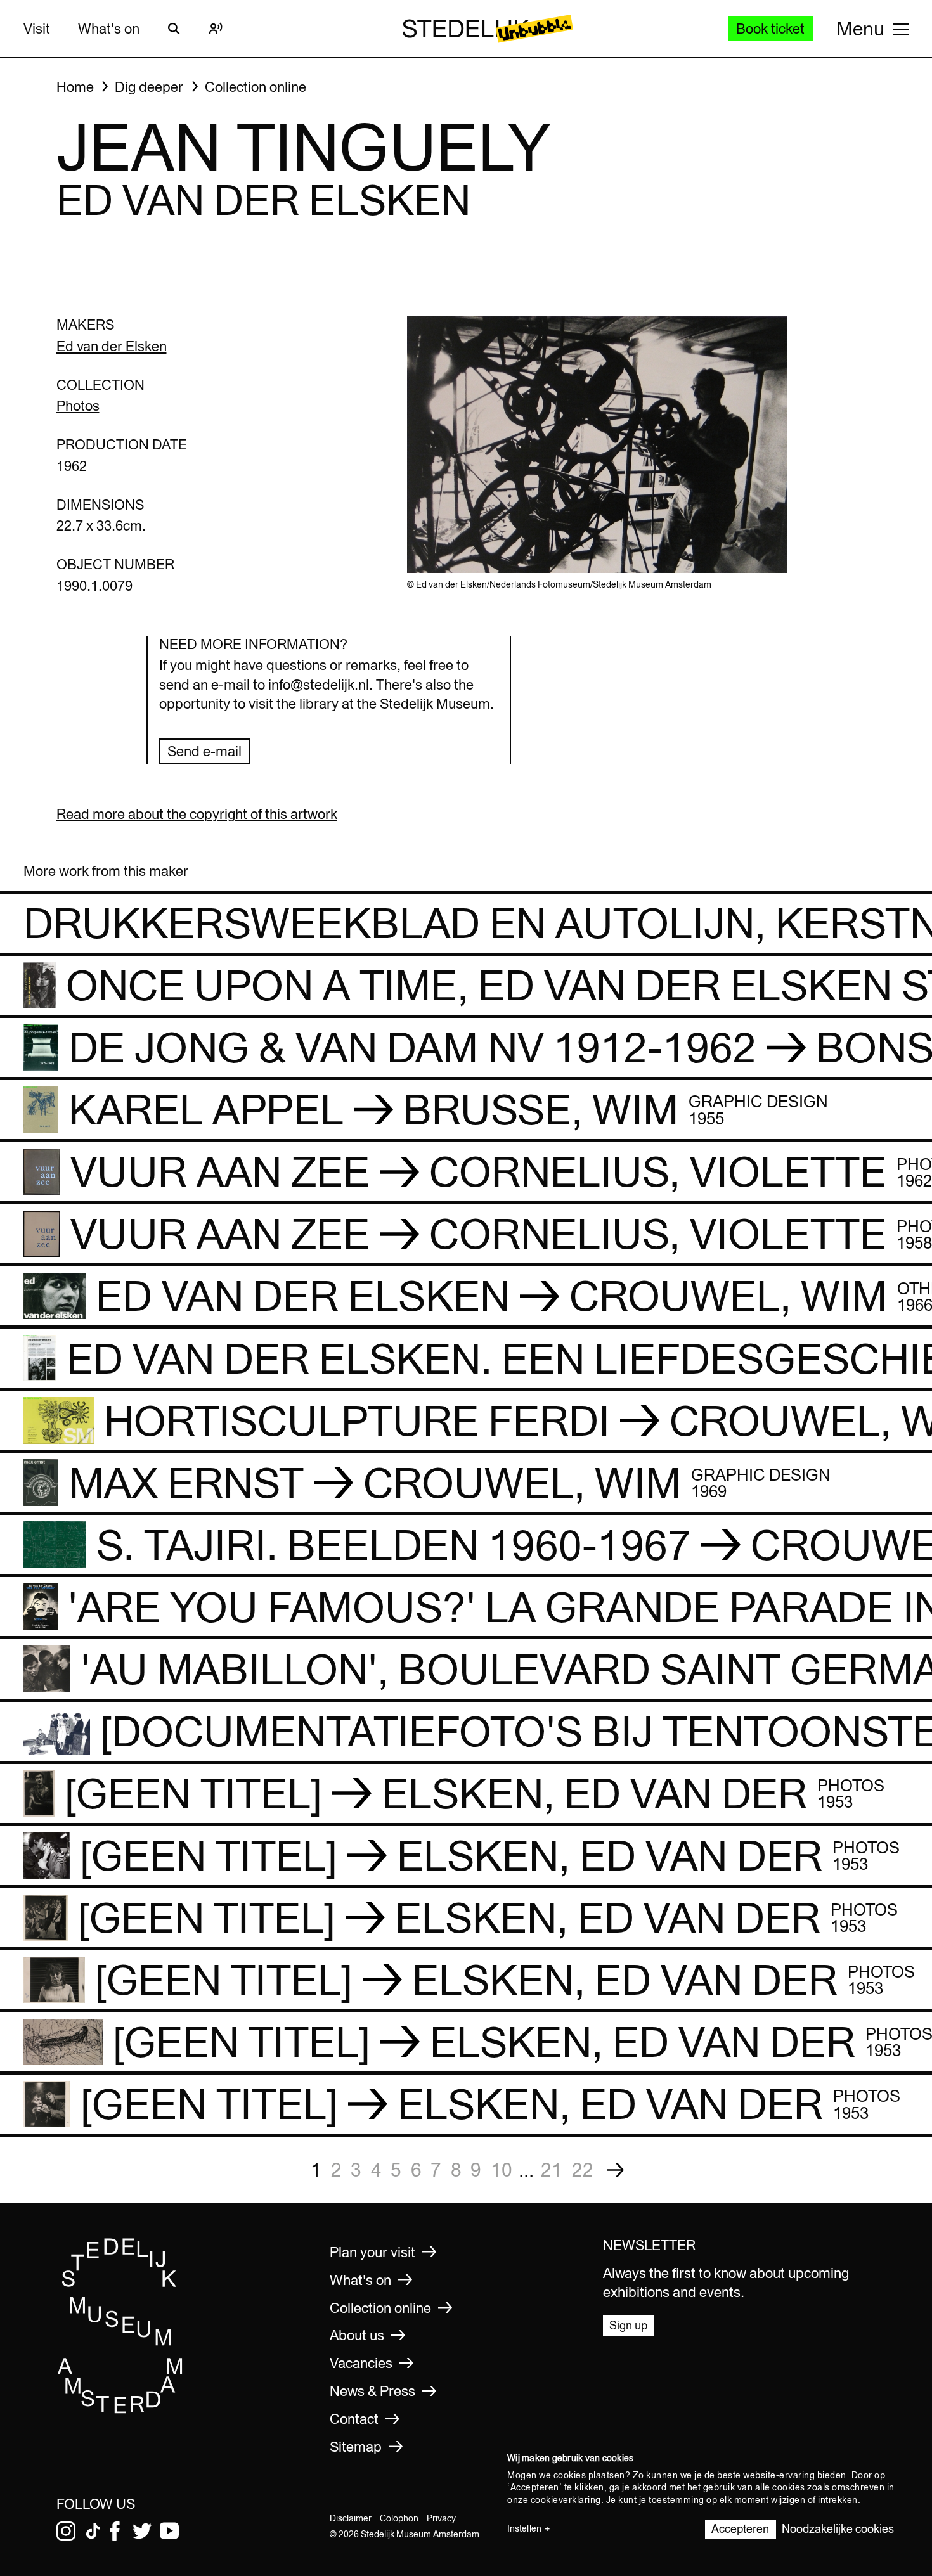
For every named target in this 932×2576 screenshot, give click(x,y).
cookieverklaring (566, 2500)
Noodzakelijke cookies (838, 2529)
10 (502, 2170)
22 (583, 2170)
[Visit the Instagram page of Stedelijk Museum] (66, 2531)
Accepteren (740, 2529)
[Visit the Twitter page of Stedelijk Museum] (142, 2531)
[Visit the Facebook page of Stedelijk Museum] (115, 2531)
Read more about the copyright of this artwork (197, 814)
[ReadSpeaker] (216, 29)
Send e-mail (204, 751)
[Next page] (615, 2170)
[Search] (174, 29)
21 (552, 2170)
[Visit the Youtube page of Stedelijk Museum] (169, 2531)
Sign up (628, 2325)
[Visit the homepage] (120, 2410)
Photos (78, 406)
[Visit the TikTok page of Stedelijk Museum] (93, 2531)
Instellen (524, 2528)
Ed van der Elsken (112, 346)
